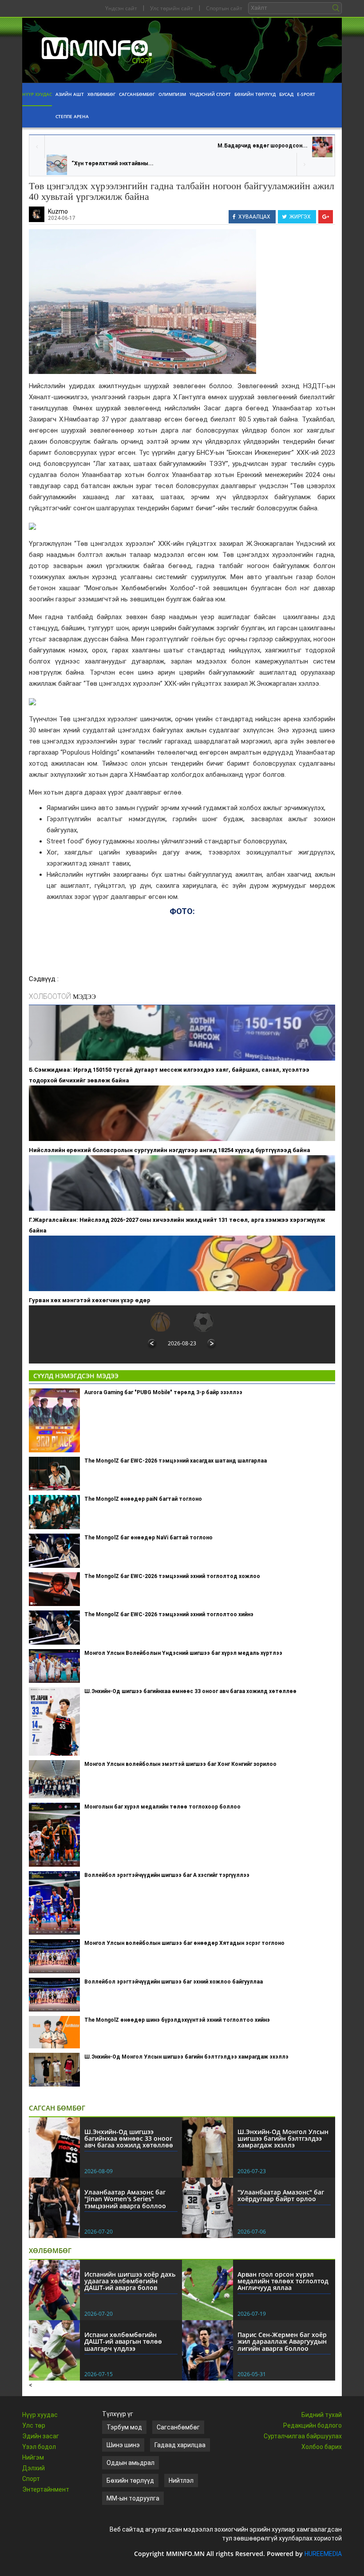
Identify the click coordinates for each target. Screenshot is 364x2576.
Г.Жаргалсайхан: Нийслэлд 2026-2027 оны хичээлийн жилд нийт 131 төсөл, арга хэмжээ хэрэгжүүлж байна (177, 1225)
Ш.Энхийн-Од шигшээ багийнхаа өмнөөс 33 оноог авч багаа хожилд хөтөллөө (190, 1691)
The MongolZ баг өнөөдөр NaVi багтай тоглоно (148, 1538)
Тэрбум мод (124, 2427)
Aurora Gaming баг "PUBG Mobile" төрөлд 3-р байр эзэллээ (163, 1392)
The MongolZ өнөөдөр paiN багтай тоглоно (143, 1499)
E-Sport (306, 94)
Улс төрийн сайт (172, 8)
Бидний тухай (322, 2415)
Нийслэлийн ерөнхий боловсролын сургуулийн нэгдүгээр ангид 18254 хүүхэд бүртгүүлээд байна (170, 1150)
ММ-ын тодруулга (133, 2498)
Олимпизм (172, 94)
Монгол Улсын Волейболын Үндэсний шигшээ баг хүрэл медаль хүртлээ (183, 1653)
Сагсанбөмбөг (137, 94)
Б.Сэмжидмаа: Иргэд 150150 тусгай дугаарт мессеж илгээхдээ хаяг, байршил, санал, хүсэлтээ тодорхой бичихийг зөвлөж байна (169, 1075)
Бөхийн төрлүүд (255, 94)
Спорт (31, 2479)
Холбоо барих (322, 2447)
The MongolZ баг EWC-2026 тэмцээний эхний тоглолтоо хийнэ (169, 1614)
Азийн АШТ (70, 94)
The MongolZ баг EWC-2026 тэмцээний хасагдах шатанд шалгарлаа (176, 1461)
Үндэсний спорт (210, 94)
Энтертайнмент (46, 2489)
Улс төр (34, 2425)
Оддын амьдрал (131, 2463)
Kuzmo (58, 211)
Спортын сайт (224, 8)
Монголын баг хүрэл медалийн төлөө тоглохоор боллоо (162, 1807)
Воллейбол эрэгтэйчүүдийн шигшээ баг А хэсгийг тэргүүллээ (167, 1875)
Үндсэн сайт (121, 8)
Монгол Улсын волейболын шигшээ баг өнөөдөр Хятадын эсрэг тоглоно (184, 1943)
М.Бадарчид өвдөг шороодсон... (263, 146)
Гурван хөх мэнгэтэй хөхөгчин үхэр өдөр (90, 1300)
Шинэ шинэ (123, 2445)
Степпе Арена (72, 116)
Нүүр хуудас (37, 94)
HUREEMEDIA (323, 2554)
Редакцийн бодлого (313, 2425)
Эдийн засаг (41, 2436)
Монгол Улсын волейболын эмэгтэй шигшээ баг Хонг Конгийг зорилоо (180, 1764)
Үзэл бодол (39, 2447)
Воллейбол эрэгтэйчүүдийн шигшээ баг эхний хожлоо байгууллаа (174, 1982)
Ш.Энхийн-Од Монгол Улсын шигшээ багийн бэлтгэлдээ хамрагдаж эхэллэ (186, 2057)
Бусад (286, 94)
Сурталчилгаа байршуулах (303, 2436)
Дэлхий (34, 2468)
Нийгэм (33, 2457)
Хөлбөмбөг (101, 94)
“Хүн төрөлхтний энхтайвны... (113, 163)
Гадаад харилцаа (180, 2445)
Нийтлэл (181, 2481)
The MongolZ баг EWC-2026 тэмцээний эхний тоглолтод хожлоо (172, 1576)
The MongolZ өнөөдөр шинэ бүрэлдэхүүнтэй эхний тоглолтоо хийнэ (177, 2020)
